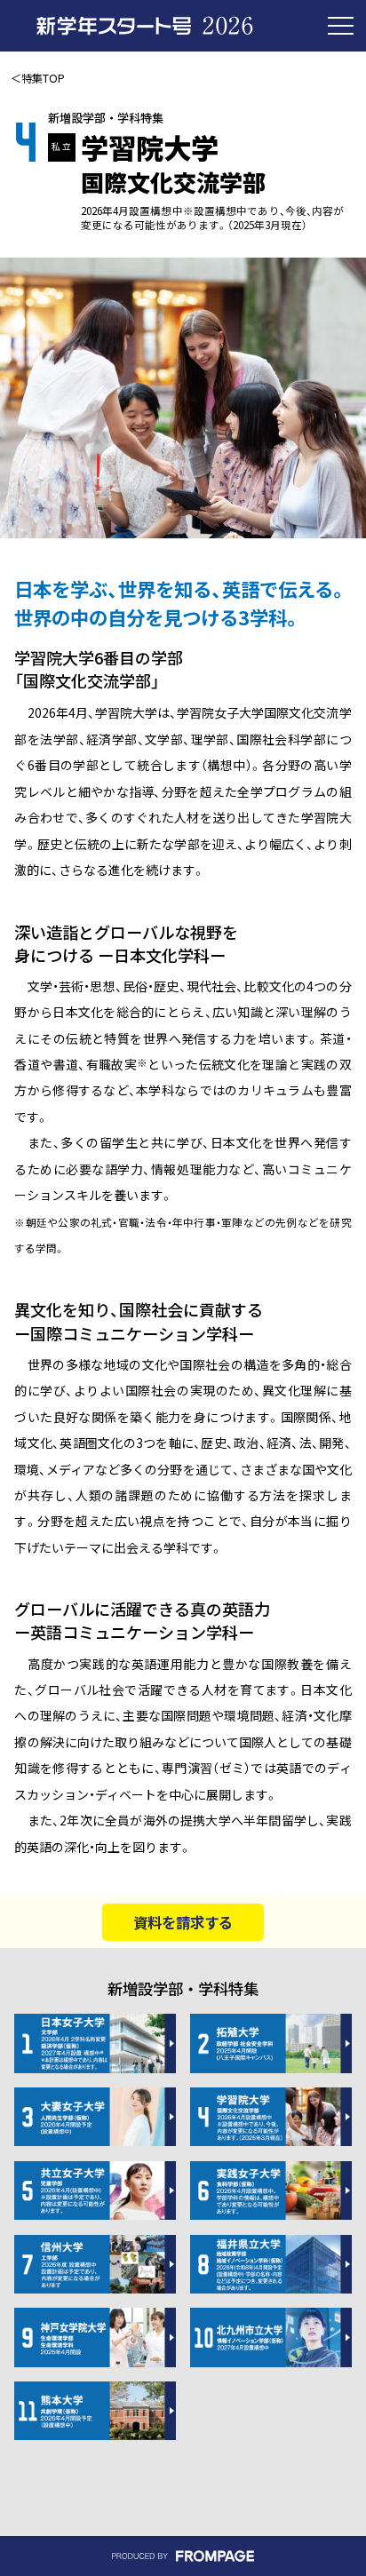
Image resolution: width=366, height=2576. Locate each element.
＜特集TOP (38, 78)
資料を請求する (183, 1922)
